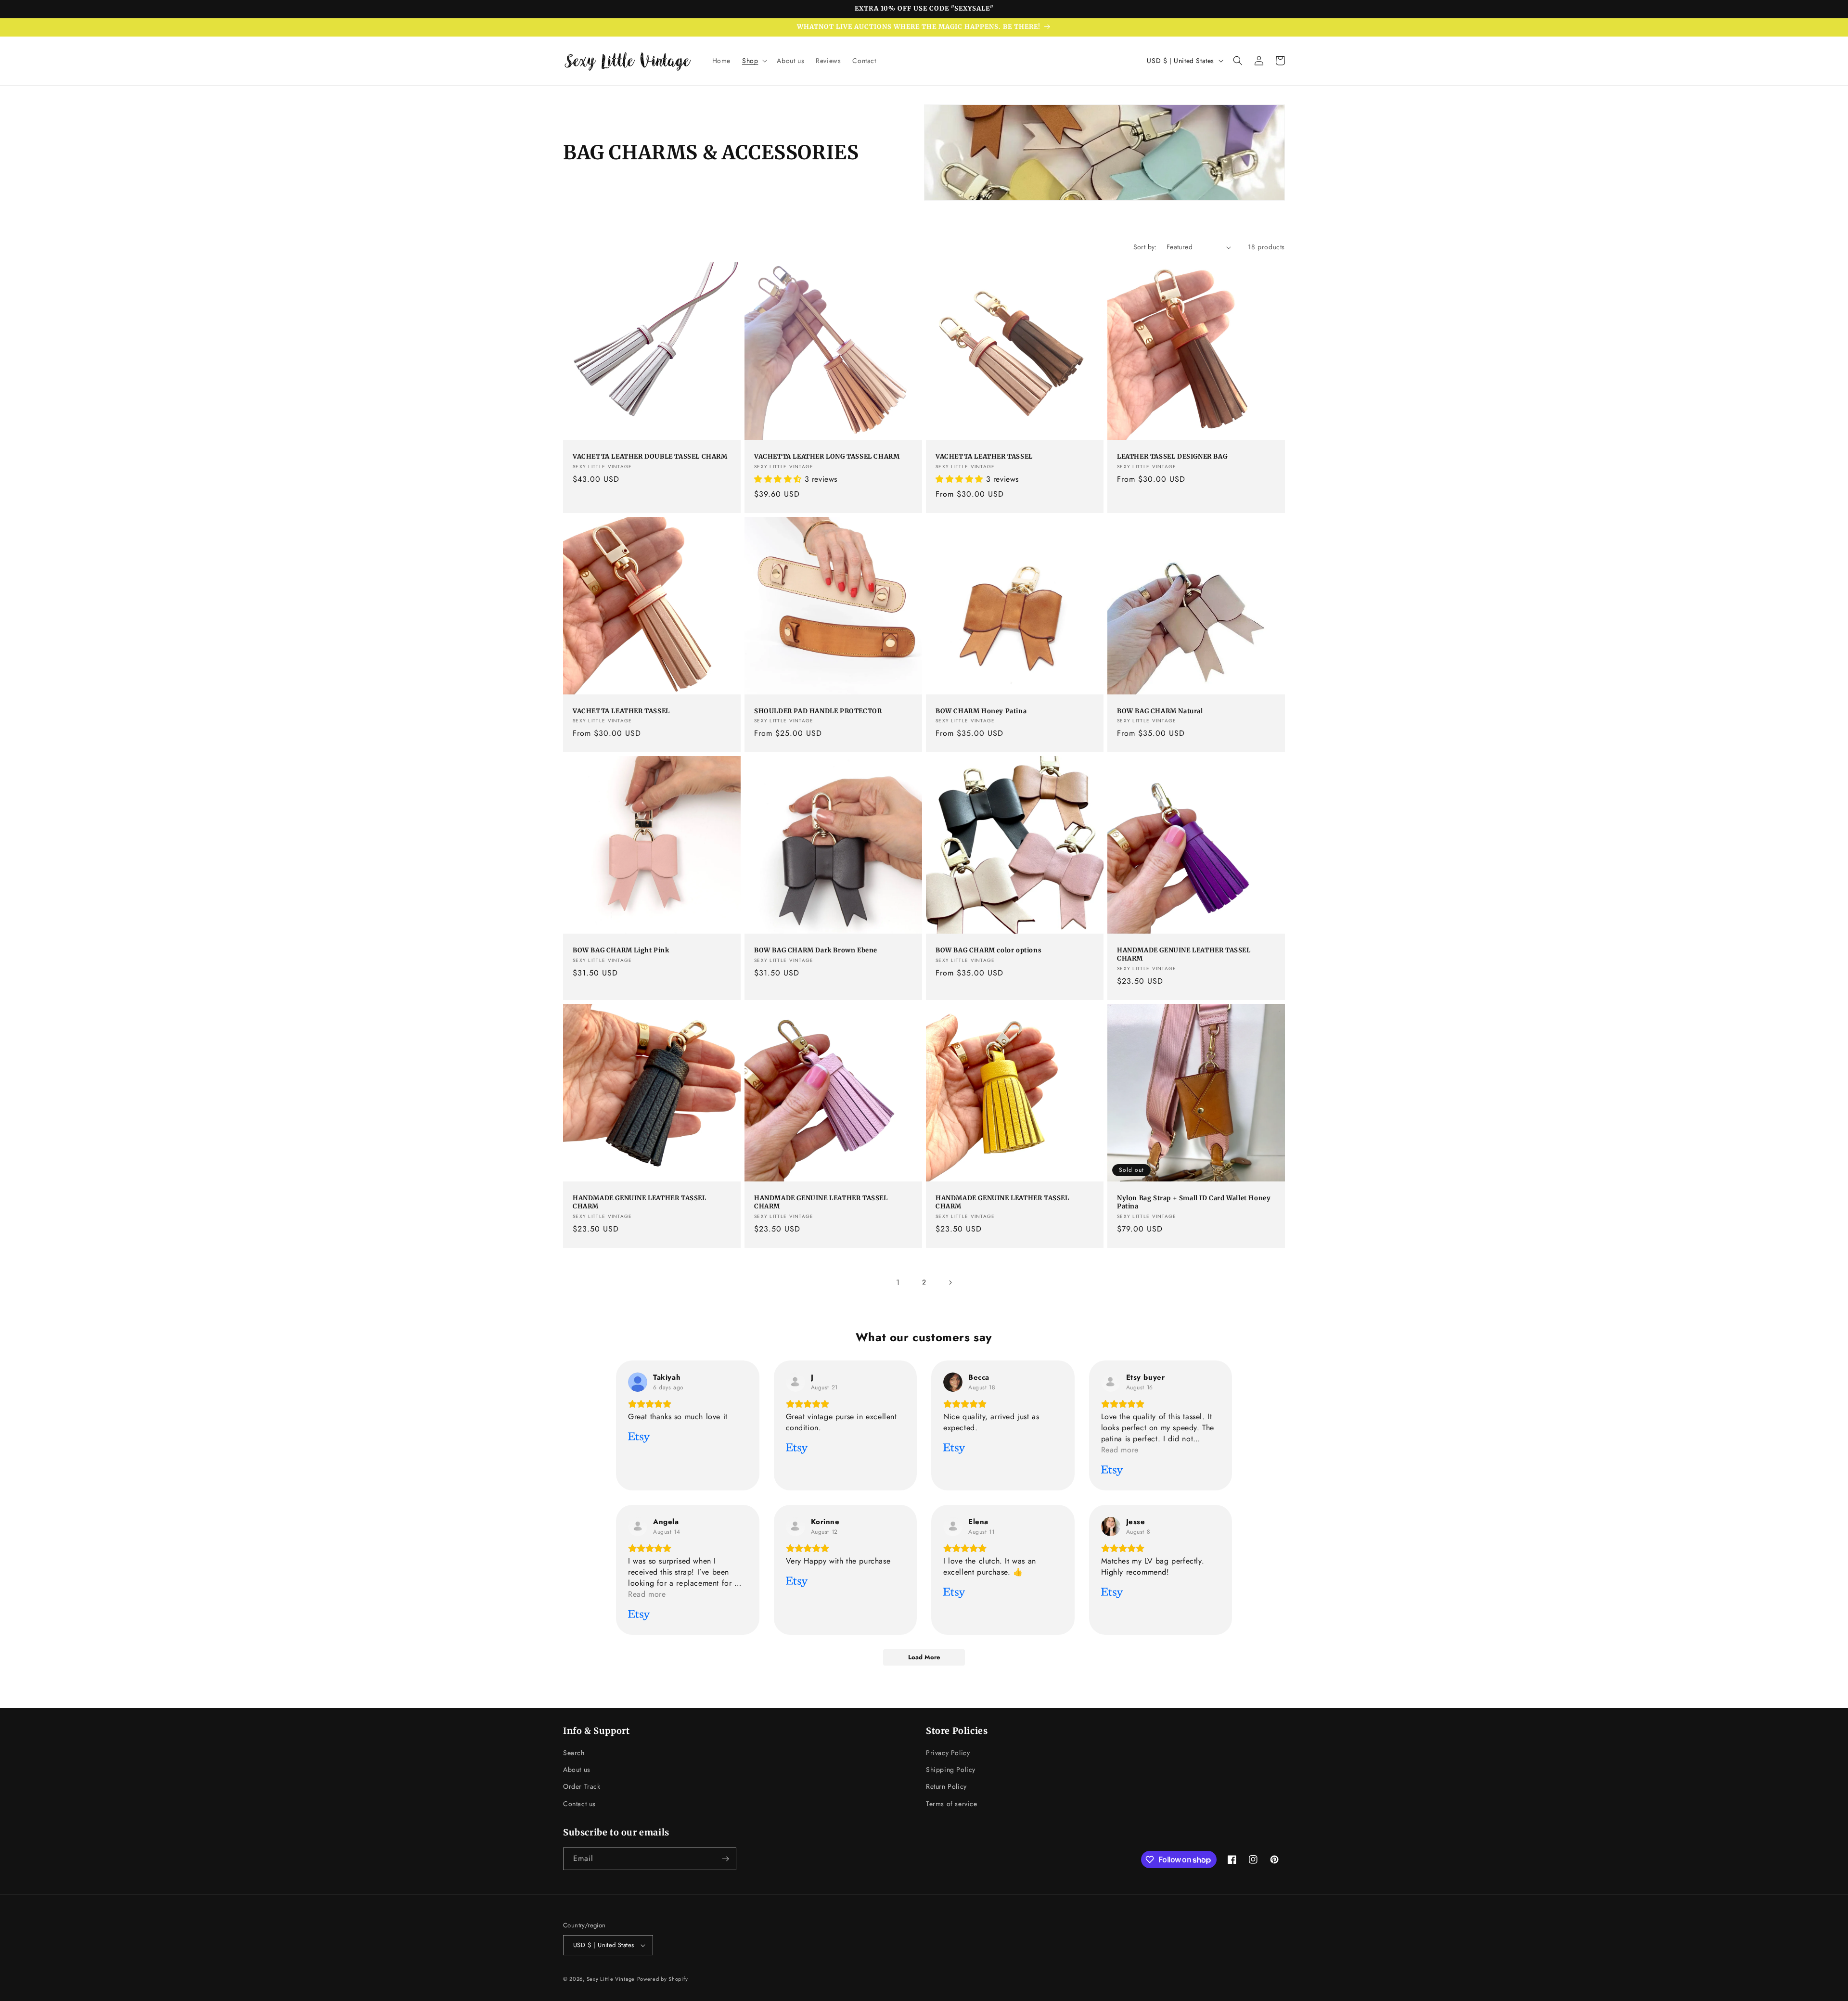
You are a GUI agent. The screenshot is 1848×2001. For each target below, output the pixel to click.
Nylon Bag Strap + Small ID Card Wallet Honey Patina (1194, 1202)
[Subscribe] (725, 1859)
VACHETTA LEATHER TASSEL (984, 457)
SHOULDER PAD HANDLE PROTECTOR (818, 711)
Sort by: (1145, 247)
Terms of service (952, 1804)
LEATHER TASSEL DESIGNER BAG (1172, 457)
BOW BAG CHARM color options (988, 950)
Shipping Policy (951, 1770)
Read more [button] (1120, 1450)
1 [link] (898, 1282)
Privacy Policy (948, 1753)
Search (574, 1753)
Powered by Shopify (663, 1979)
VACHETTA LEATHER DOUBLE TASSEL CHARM (650, 457)
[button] (754, 61)
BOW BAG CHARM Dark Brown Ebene (816, 950)
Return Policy (946, 1786)
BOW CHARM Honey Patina (981, 711)
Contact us (579, 1804)
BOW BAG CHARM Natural (1160, 711)
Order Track (582, 1786)
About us (577, 1770)
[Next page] (950, 1283)
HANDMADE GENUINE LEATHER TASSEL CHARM (1184, 955)
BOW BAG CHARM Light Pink (621, 950)
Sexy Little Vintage (611, 1979)
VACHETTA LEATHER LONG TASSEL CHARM (827, 457)
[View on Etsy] (638, 1382)
